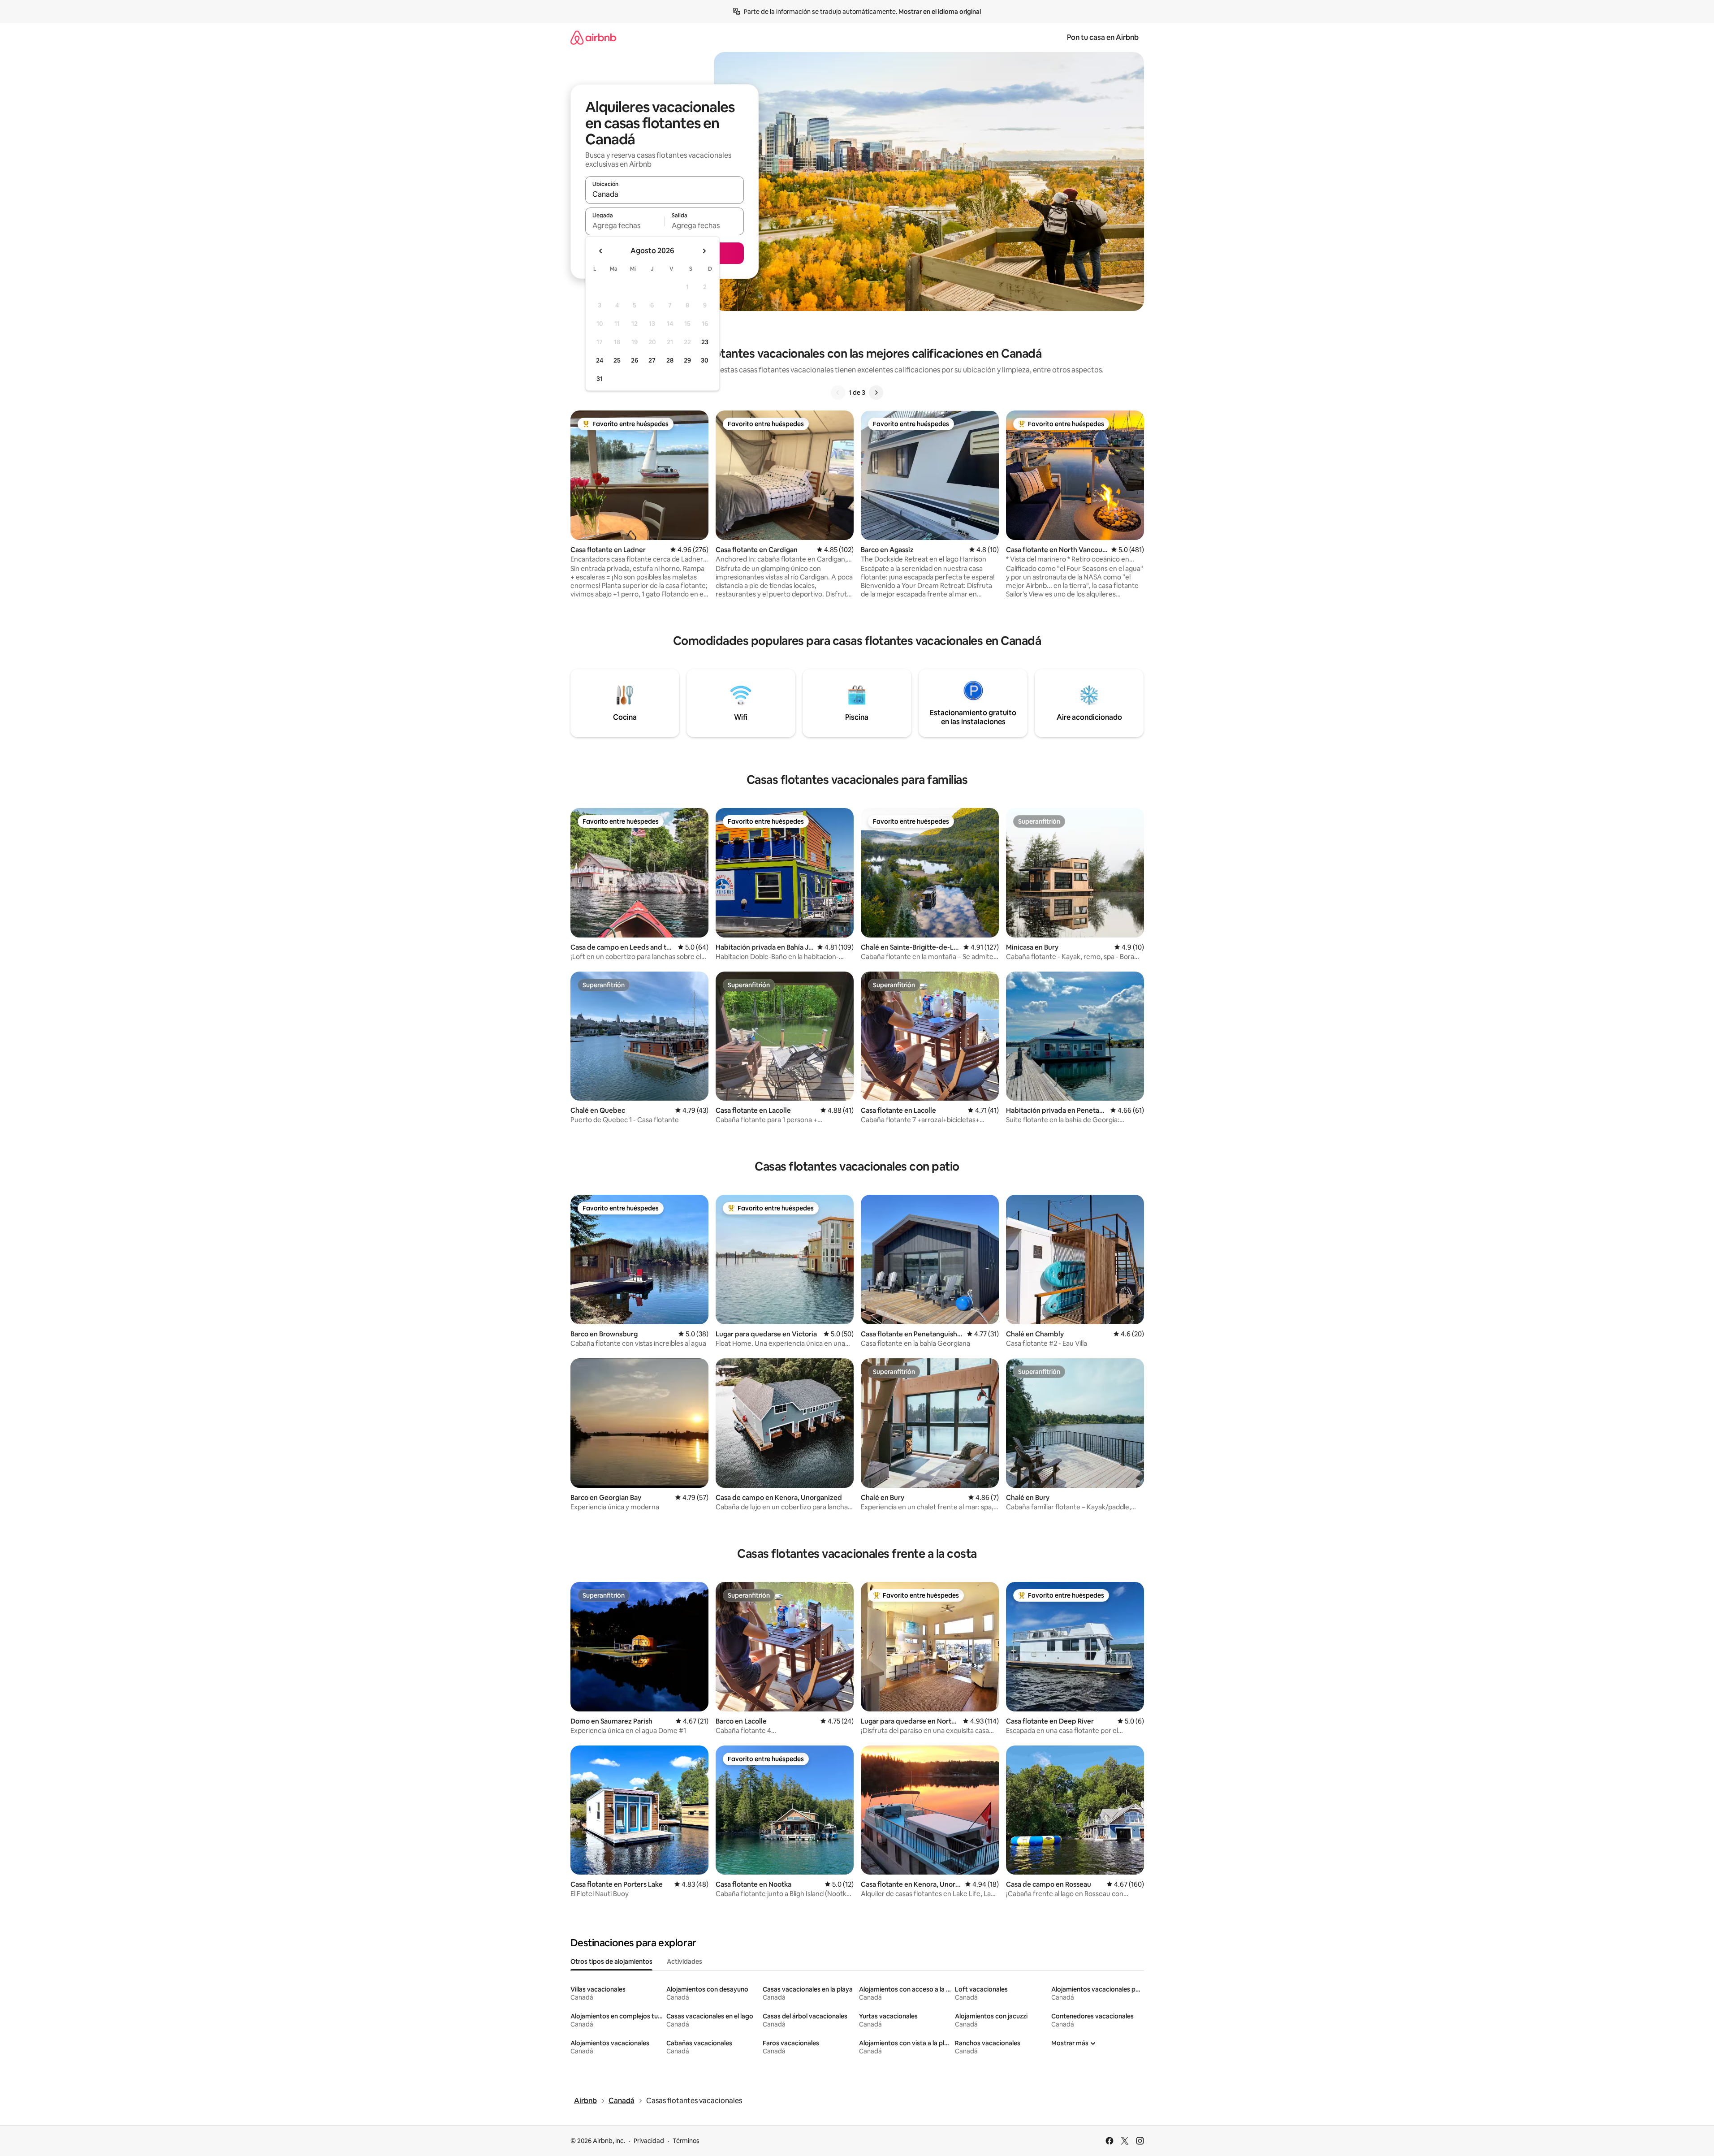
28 (670, 360)
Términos (686, 2141)
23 (705, 342)
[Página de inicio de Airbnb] (593, 37)
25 (617, 360)
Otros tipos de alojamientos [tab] (611, 1962)
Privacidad (649, 2141)
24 (600, 360)
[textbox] (625, 225)
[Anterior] (838, 393)
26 (635, 360)
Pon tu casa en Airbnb (1103, 37)
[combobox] (665, 194)
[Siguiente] (876, 393)
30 (705, 360)
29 (687, 360)
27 (652, 360)
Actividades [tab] (684, 1962)
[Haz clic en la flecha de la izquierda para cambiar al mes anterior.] (601, 251)
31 (600, 379)
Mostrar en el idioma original (940, 12)
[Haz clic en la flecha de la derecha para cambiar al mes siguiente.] (704, 251)
